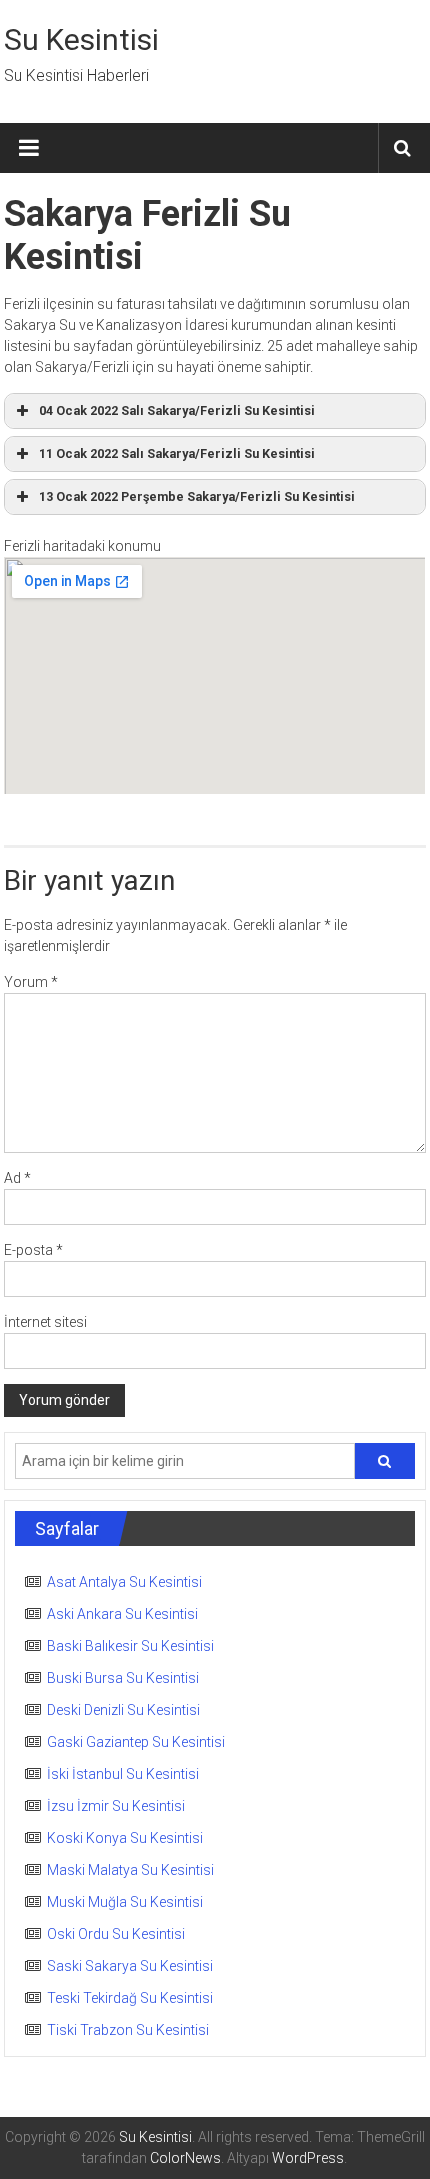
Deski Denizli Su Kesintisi (123, 1710)
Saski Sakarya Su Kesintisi (130, 1966)
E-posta (33, 1250)
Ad (17, 1178)
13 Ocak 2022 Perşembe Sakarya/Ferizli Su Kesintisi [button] (197, 496)
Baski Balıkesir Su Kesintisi (130, 1646)
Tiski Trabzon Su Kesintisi (128, 2030)
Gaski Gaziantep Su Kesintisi (136, 1742)
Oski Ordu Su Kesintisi (116, 1934)
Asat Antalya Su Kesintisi (124, 1582)
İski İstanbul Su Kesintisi (123, 1774)
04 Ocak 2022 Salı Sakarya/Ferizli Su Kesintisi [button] (177, 410)
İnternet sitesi (45, 1322)
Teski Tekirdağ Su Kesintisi (130, 1998)
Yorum (31, 982)
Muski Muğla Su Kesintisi (125, 1902)
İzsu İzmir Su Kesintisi (116, 1806)
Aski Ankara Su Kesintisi (122, 1614)
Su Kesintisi (81, 39)
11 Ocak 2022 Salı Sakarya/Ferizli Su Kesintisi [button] (177, 453)
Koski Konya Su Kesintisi (125, 1838)
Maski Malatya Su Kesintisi (130, 1870)
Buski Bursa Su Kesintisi (123, 1678)
